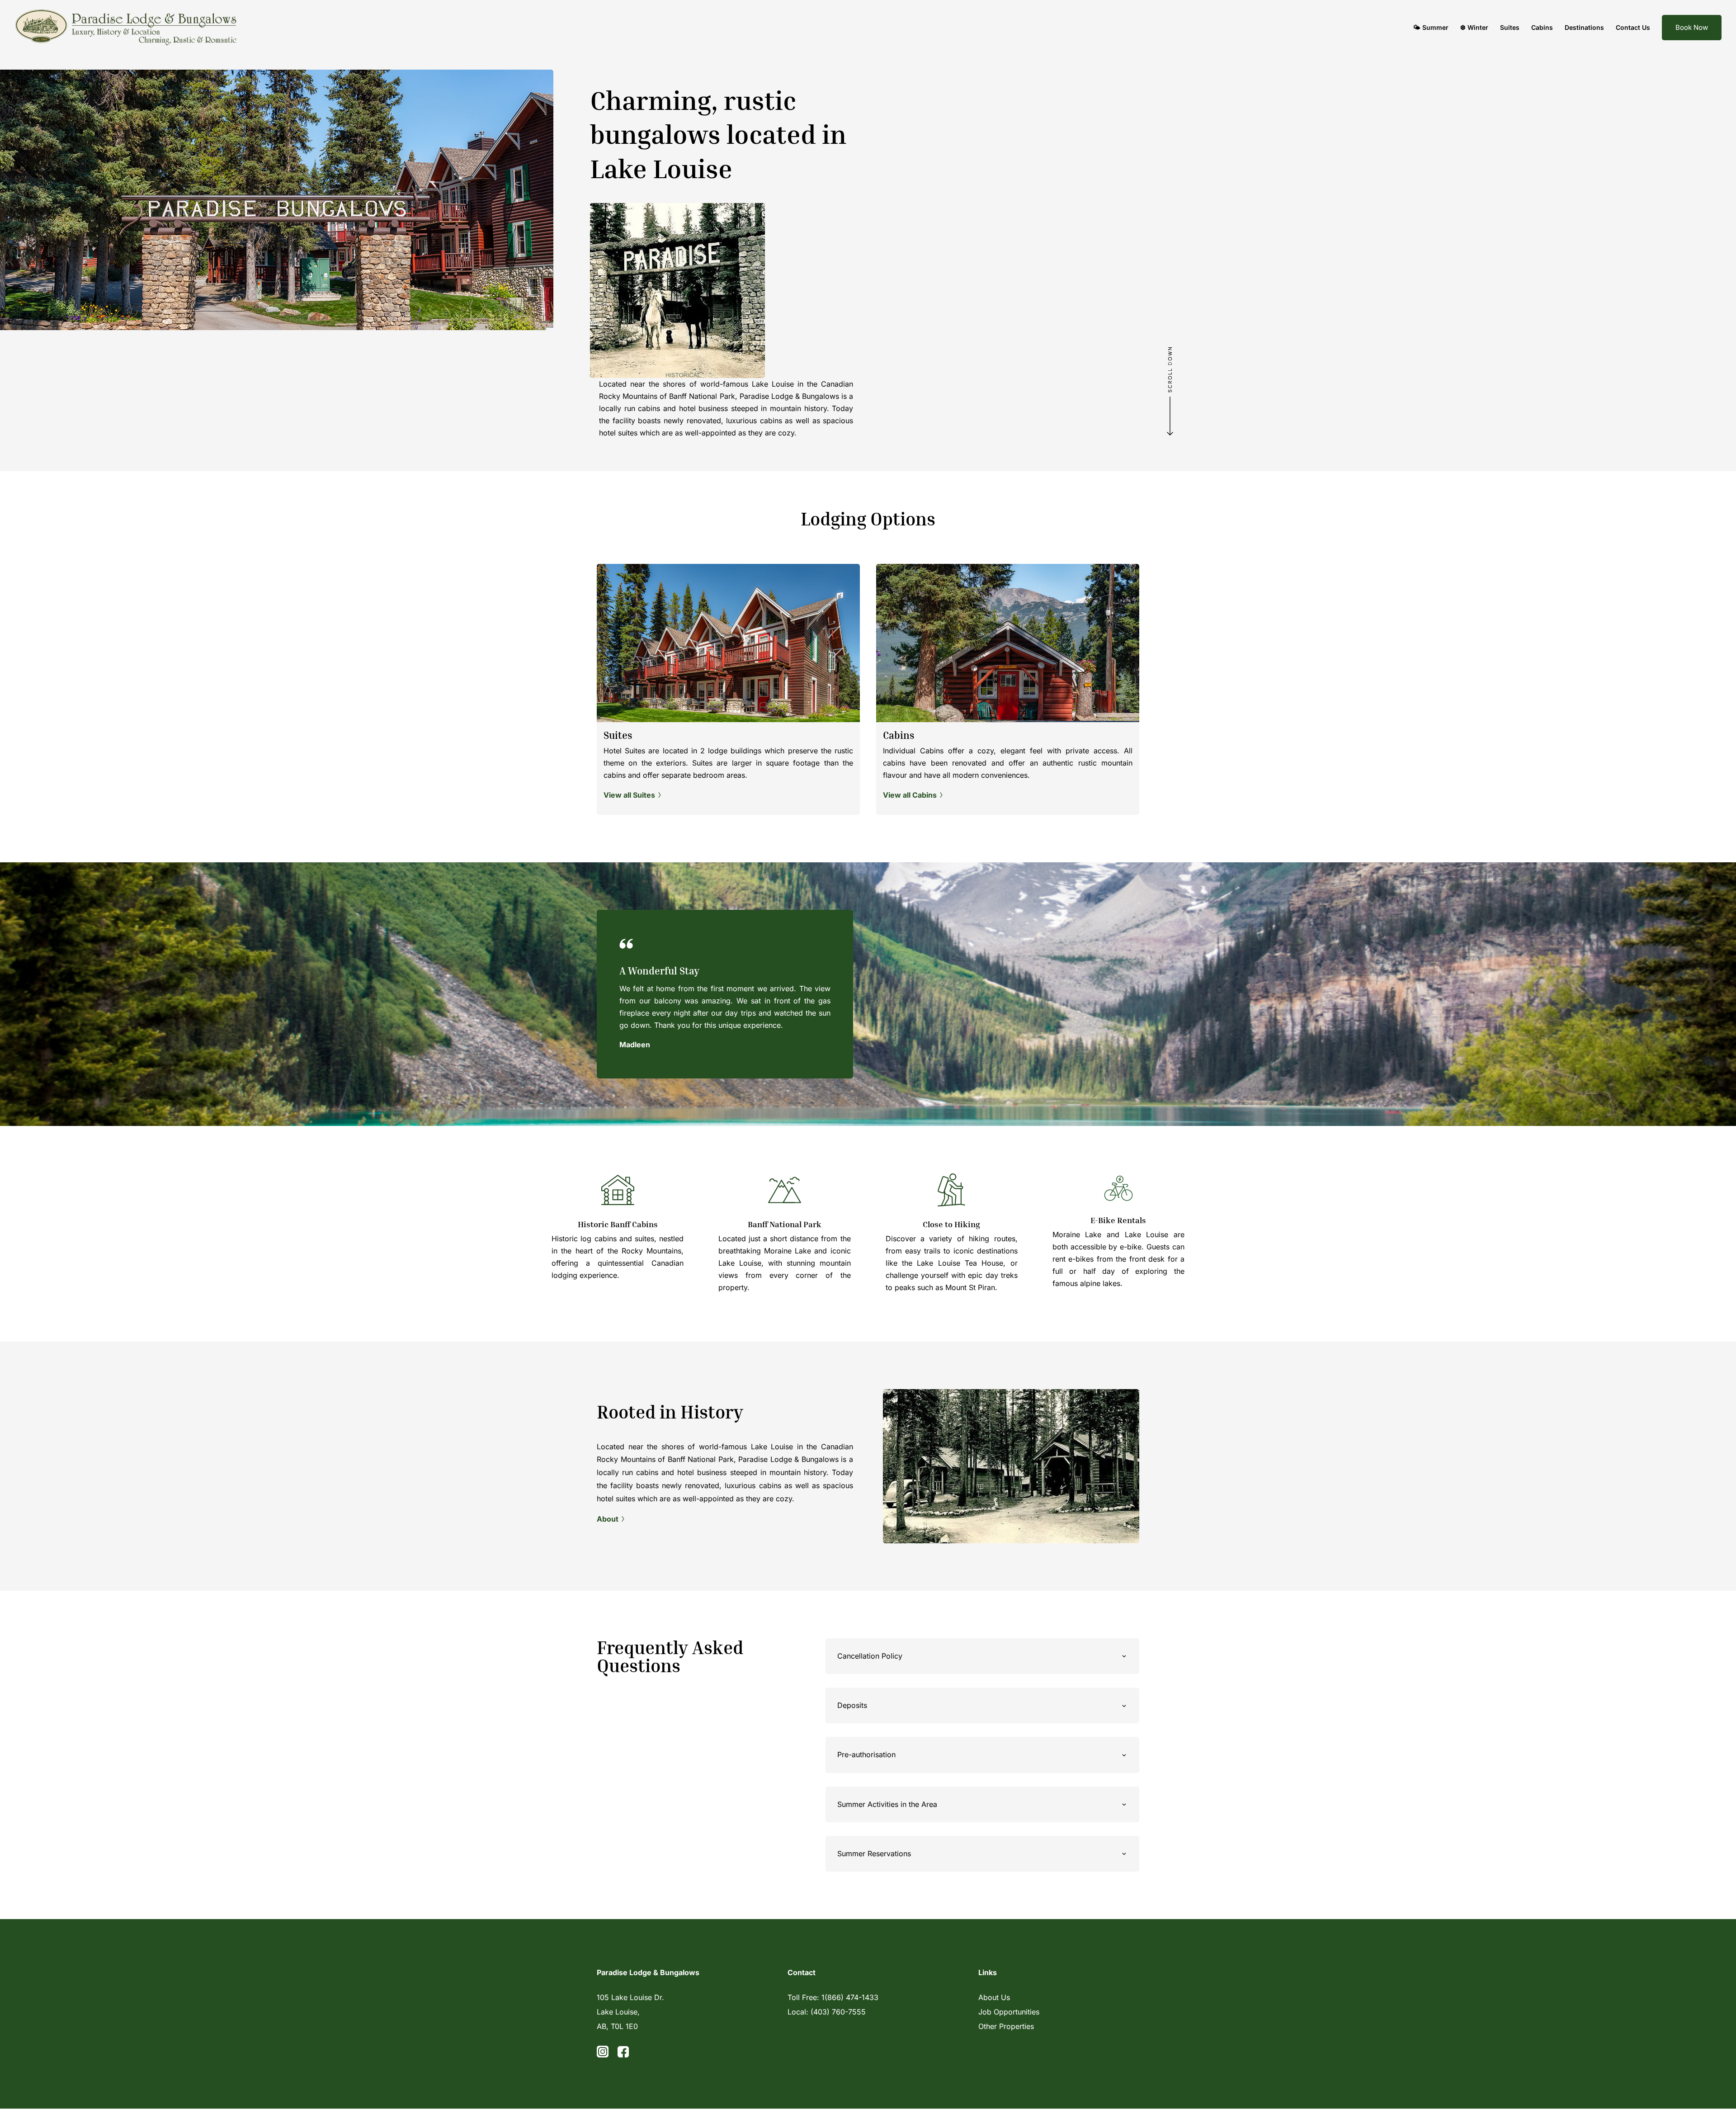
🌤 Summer (1431, 27)
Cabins (1542, 27)
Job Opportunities (1009, 2012)
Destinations (1584, 27)
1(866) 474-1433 (850, 1997)
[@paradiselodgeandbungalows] (623, 2055)
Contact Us (1633, 27)
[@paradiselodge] (603, 2055)
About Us (994, 1997)
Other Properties (1006, 2026)
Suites (1510, 27)
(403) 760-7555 (838, 2012)
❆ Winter (1474, 27)
